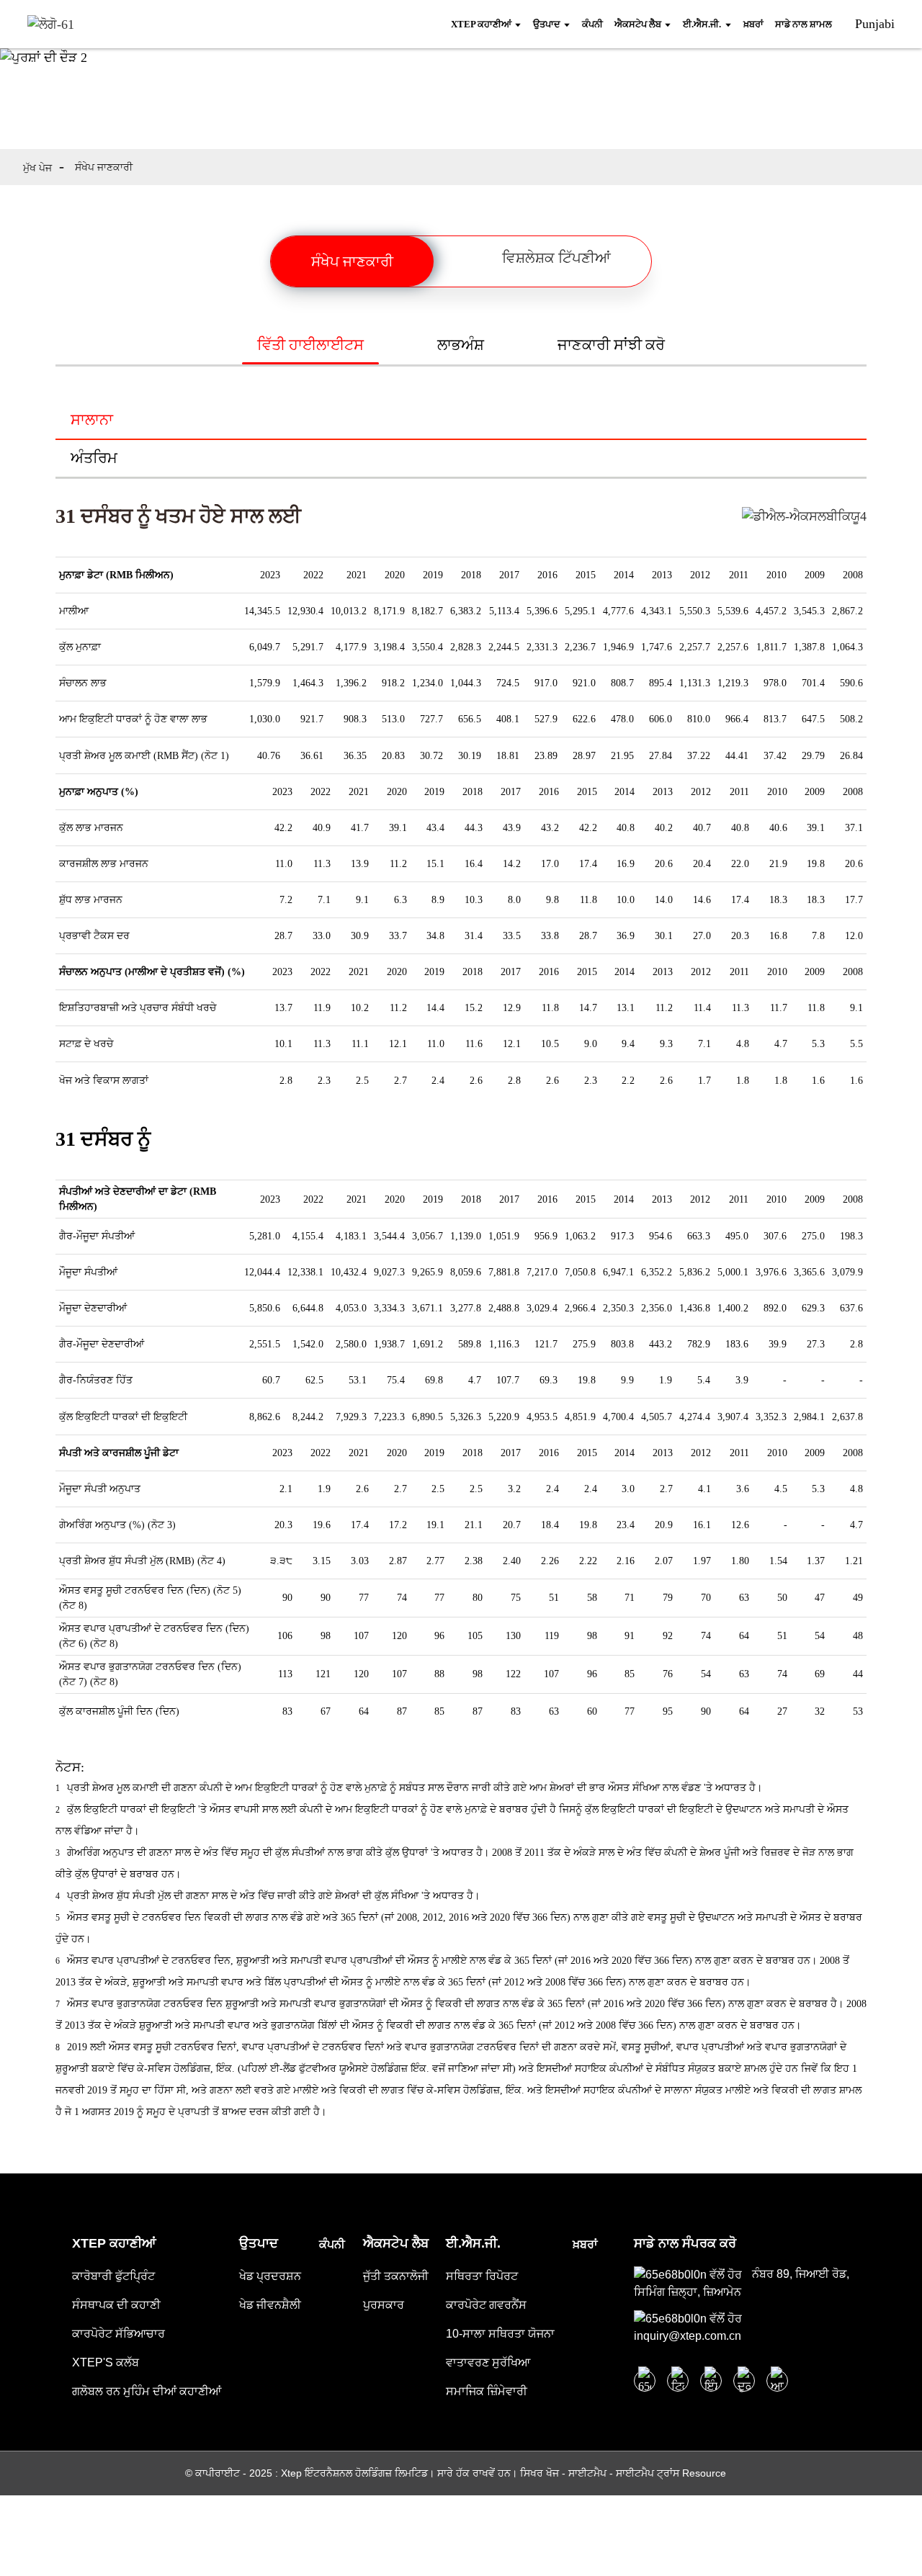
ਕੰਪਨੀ (332, 2244)
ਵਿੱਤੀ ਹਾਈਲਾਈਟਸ (310, 345)
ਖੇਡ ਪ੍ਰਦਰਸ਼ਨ (270, 2276)
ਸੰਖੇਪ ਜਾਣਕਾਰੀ (104, 167)
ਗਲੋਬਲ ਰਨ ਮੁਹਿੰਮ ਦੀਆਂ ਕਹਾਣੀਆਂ (147, 2391)
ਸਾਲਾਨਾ (92, 419)
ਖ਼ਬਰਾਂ (585, 2244)
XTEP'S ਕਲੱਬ (106, 2362)
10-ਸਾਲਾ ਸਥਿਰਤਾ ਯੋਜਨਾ (500, 2334)
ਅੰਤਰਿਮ (94, 458)
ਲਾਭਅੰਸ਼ (461, 345)
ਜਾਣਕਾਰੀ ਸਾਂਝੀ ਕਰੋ (611, 345)
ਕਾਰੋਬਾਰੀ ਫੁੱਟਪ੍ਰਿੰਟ (113, 2276)
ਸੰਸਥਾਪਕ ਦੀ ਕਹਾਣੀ (116, 2305)
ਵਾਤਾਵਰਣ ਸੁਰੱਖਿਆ (488, 2362)
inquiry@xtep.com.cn (688, 2336)
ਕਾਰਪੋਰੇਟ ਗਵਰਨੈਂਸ (486, 2305)
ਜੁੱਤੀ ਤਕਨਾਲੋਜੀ (396, 2276)
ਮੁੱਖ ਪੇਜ (37, 168)
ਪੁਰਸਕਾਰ (384, 2305)
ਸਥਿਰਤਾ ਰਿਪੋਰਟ (482, 2276)
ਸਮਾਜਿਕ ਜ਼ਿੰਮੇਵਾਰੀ (487, 2391)
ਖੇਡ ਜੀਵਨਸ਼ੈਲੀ (270, 2305)
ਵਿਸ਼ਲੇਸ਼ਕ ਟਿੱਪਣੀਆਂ (556, 258)
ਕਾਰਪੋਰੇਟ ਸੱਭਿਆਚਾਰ (118, 2334)
